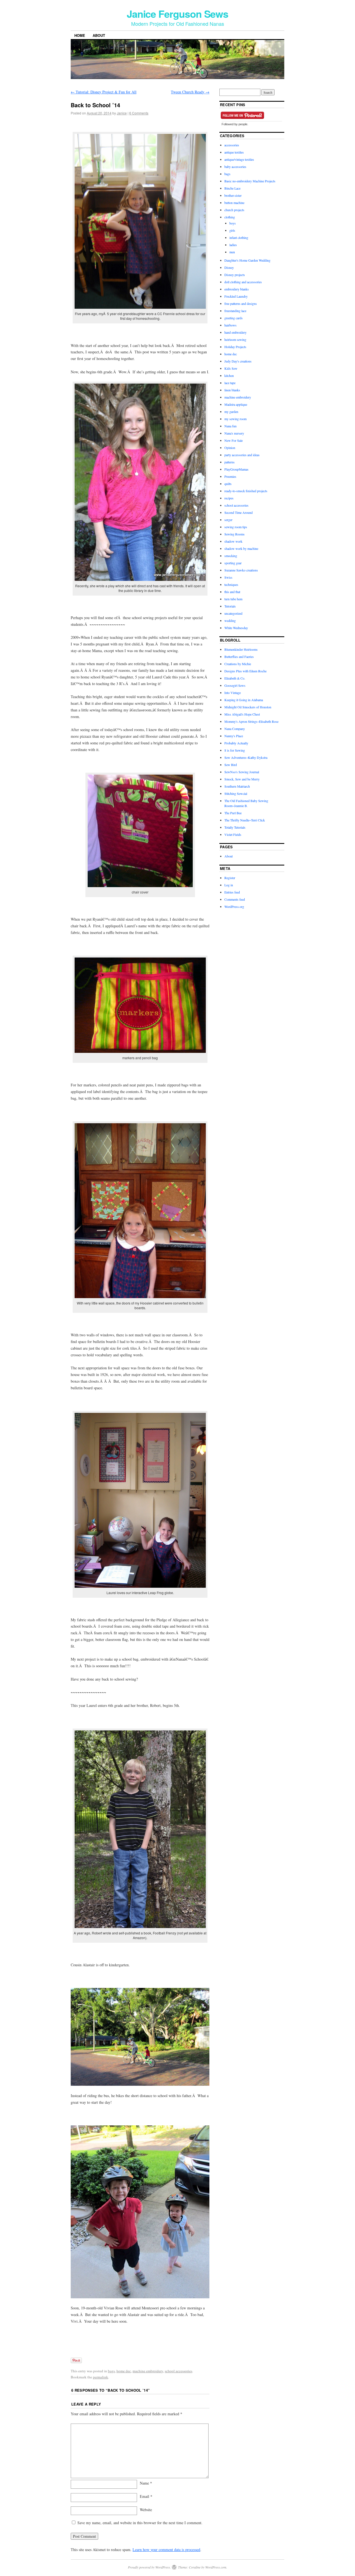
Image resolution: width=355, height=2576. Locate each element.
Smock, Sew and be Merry (242, 779)
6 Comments (139, 113)
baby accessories (235, 167)
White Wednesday (236, 628)
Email (146, 2496)
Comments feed (235, 899)
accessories (232, 145)
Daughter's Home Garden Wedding (247, 260)
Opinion (230, 448)
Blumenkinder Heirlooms (241, 649)
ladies (233, 245)
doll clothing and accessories (243, 282)
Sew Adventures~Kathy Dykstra (246, 757)
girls (232, 230)
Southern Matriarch (237, 786)
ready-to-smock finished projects (246, 491)
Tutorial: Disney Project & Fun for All (104, 92)
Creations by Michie (238, 664)
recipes (229, 498)
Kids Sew (231, 368)
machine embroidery (148, 2371)
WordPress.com (216, 2567)
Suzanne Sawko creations (241, 570)
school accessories (178, 2371)
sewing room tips (236, 527)
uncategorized (233, 613)
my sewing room (235, 419)
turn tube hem (233, 599)
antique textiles (234, 152)
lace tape (230, 383)
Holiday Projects (235, 347)
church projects (234, 210)
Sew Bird (231, 765)
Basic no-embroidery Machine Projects (250, 181)
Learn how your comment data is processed (166, 2550)
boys (233, 223)
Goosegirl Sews (235, 685)
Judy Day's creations (238, 361)
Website (146, 2510)
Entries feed (232, 892)
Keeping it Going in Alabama (244, 700)
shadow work (233, 541)
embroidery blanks (237, 289)
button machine (234, 203)
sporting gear (233, 563)
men (232, 252)
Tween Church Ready (190, 92)
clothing (230, 217)
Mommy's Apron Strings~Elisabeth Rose (251, 721)
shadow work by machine (241, 548)
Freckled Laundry (236, 296)
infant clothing (239, 238)
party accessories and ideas (242, 455)
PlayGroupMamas (236, 469)
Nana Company (235, 729)
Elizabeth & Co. (235, 678)
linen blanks (232, 390)
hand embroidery (235, 332)
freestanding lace (235, 311)
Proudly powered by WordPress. (149, 2567)
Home (80, 35)
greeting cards (234, 318)
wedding (230, 621)
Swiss (228, 577)
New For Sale (234, 440)
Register (230, 878)
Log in (229, 885)
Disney (229, 267)
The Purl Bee (233, 813)
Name (146, 2483)
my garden (231, 412)
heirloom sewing (235, 339)
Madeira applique (236, 404)
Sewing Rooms (234, 534)
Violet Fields (233, 834)
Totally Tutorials (235, 827)
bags (111, 2371)
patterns (230, 462)
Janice (122, 113)
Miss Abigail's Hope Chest (242, 714)
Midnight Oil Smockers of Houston (248, 707)
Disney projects (235, 275)
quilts (228, 484)
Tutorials (230, 606)
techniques (231, 584)
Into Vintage (233, 693)
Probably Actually (236, 743)
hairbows (230, 325)
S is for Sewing (235, 750)
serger (228, 520)
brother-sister (233, 195)
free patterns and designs (241, 303)
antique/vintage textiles (239, 159)
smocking (231, 556)
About (99, 35)
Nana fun (230, 426)
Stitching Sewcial (236, 793)
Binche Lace (232, 188)
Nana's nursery (234, 433)
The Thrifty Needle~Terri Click (245, 820)
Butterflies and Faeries (239, 657)
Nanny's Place (234, 736)
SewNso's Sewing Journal (242, 772)
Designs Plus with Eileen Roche (245, 671)
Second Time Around (239, 512)
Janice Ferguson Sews (177, 14)
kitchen (229, 376)
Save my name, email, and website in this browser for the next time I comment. (140, 2523)
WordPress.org (234, 907)
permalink (101, 2377)
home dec (124, 2371)
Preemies (230, 476)
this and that (232, 592)
